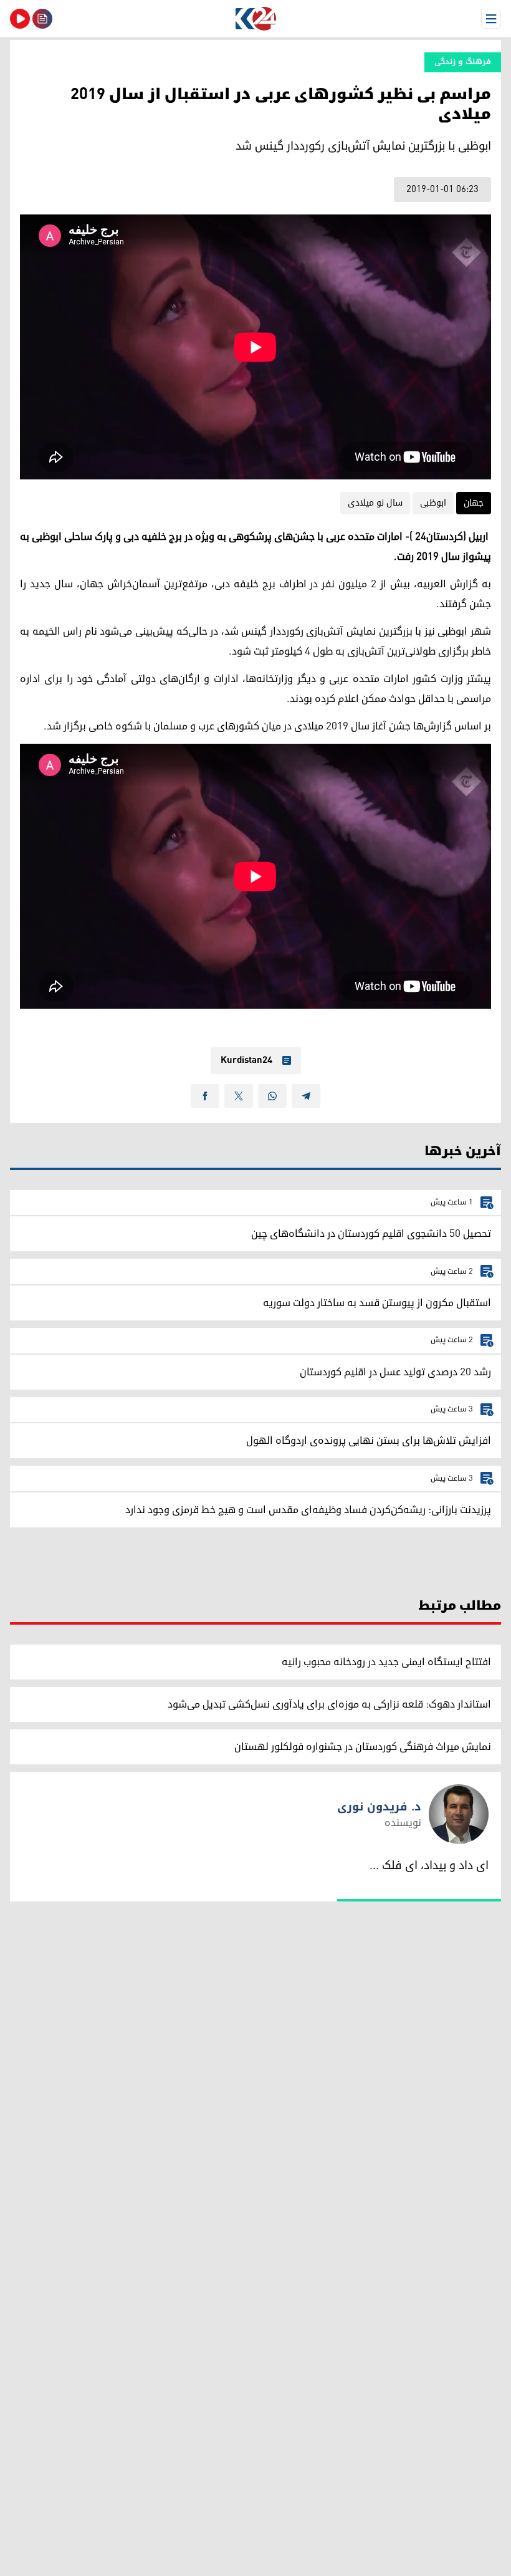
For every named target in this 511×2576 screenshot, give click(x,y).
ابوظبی (433, 503)
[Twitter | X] (239, 1096)
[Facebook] (205, 1096)
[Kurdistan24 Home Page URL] (255, 19)
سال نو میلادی (375, 503)
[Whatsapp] (272, 1096)
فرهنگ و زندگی (463, 62)
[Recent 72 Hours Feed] (42, 19)
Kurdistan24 (246, 1060)
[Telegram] (306, 1096)
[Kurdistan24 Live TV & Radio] (20, 19)
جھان (474, 503)
